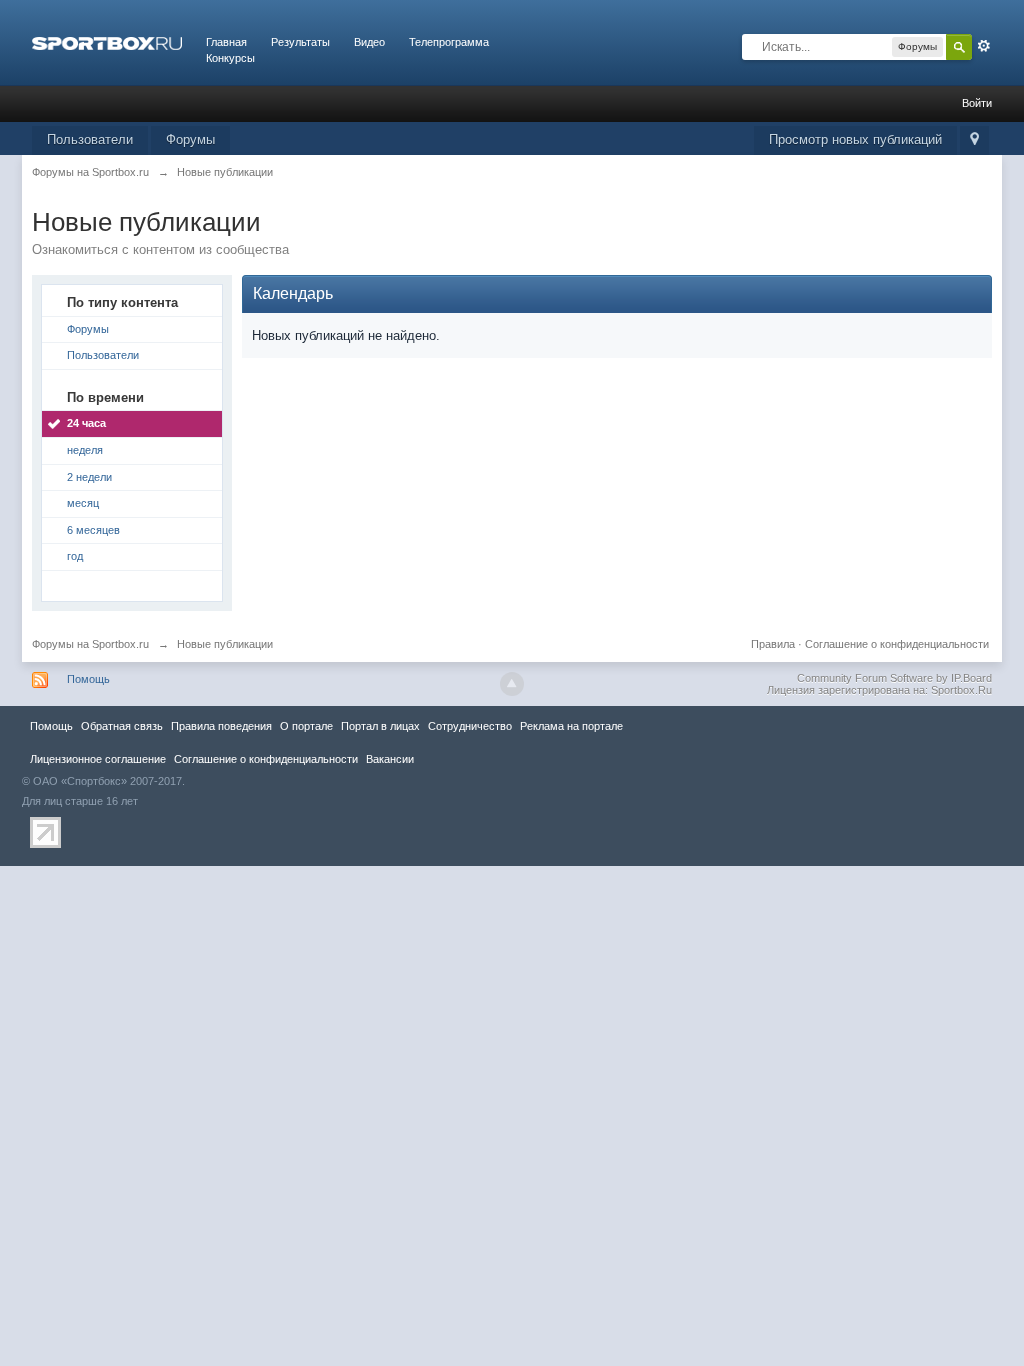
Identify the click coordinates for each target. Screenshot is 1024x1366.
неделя (85, 450)
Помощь (88, 679)
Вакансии (390, 759)
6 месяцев (93, 530)
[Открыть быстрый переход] (974, 140)
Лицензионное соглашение (98, 759)
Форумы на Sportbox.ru (90, 644)
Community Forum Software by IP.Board (894, 678)
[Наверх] (512, 684)
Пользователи (90, 139)
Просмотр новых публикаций (855, 139)
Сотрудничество (470, 726)
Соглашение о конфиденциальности (897, 644)
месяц (83, 503)
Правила (773, 644)
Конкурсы (230, 58)
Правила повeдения (221, 726)
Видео (369, 42)
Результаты (300, 42)
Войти (977, 103)
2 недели (89, 477)
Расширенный (984, 46)
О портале (306, 726)
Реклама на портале (571, 726)
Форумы (190, 139)
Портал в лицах (380, 726)
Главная (226, 42)
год (75, 556)
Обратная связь (122, 726)
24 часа (86, 423)
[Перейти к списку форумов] (107, 42)
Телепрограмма (449, 42)
